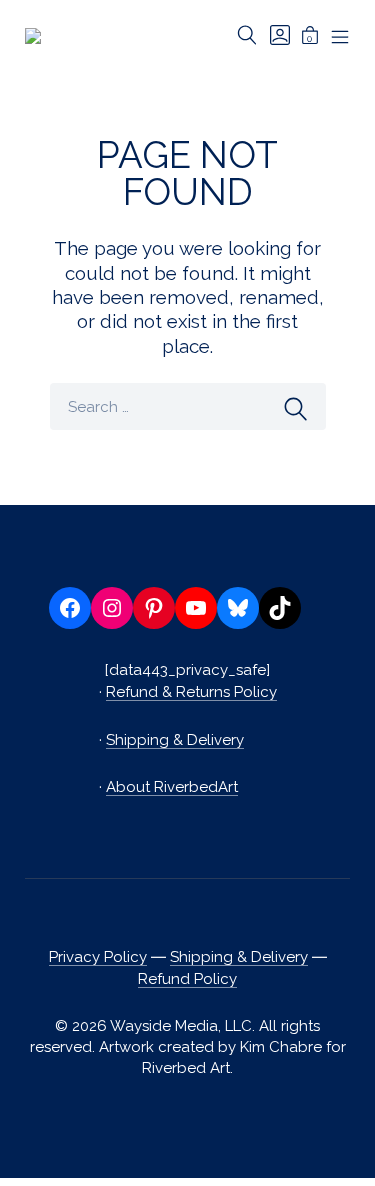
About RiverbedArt (172, 787)
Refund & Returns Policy (191, 692)
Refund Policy (187, 979)
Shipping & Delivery (175, 740)
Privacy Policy (98, 957)
